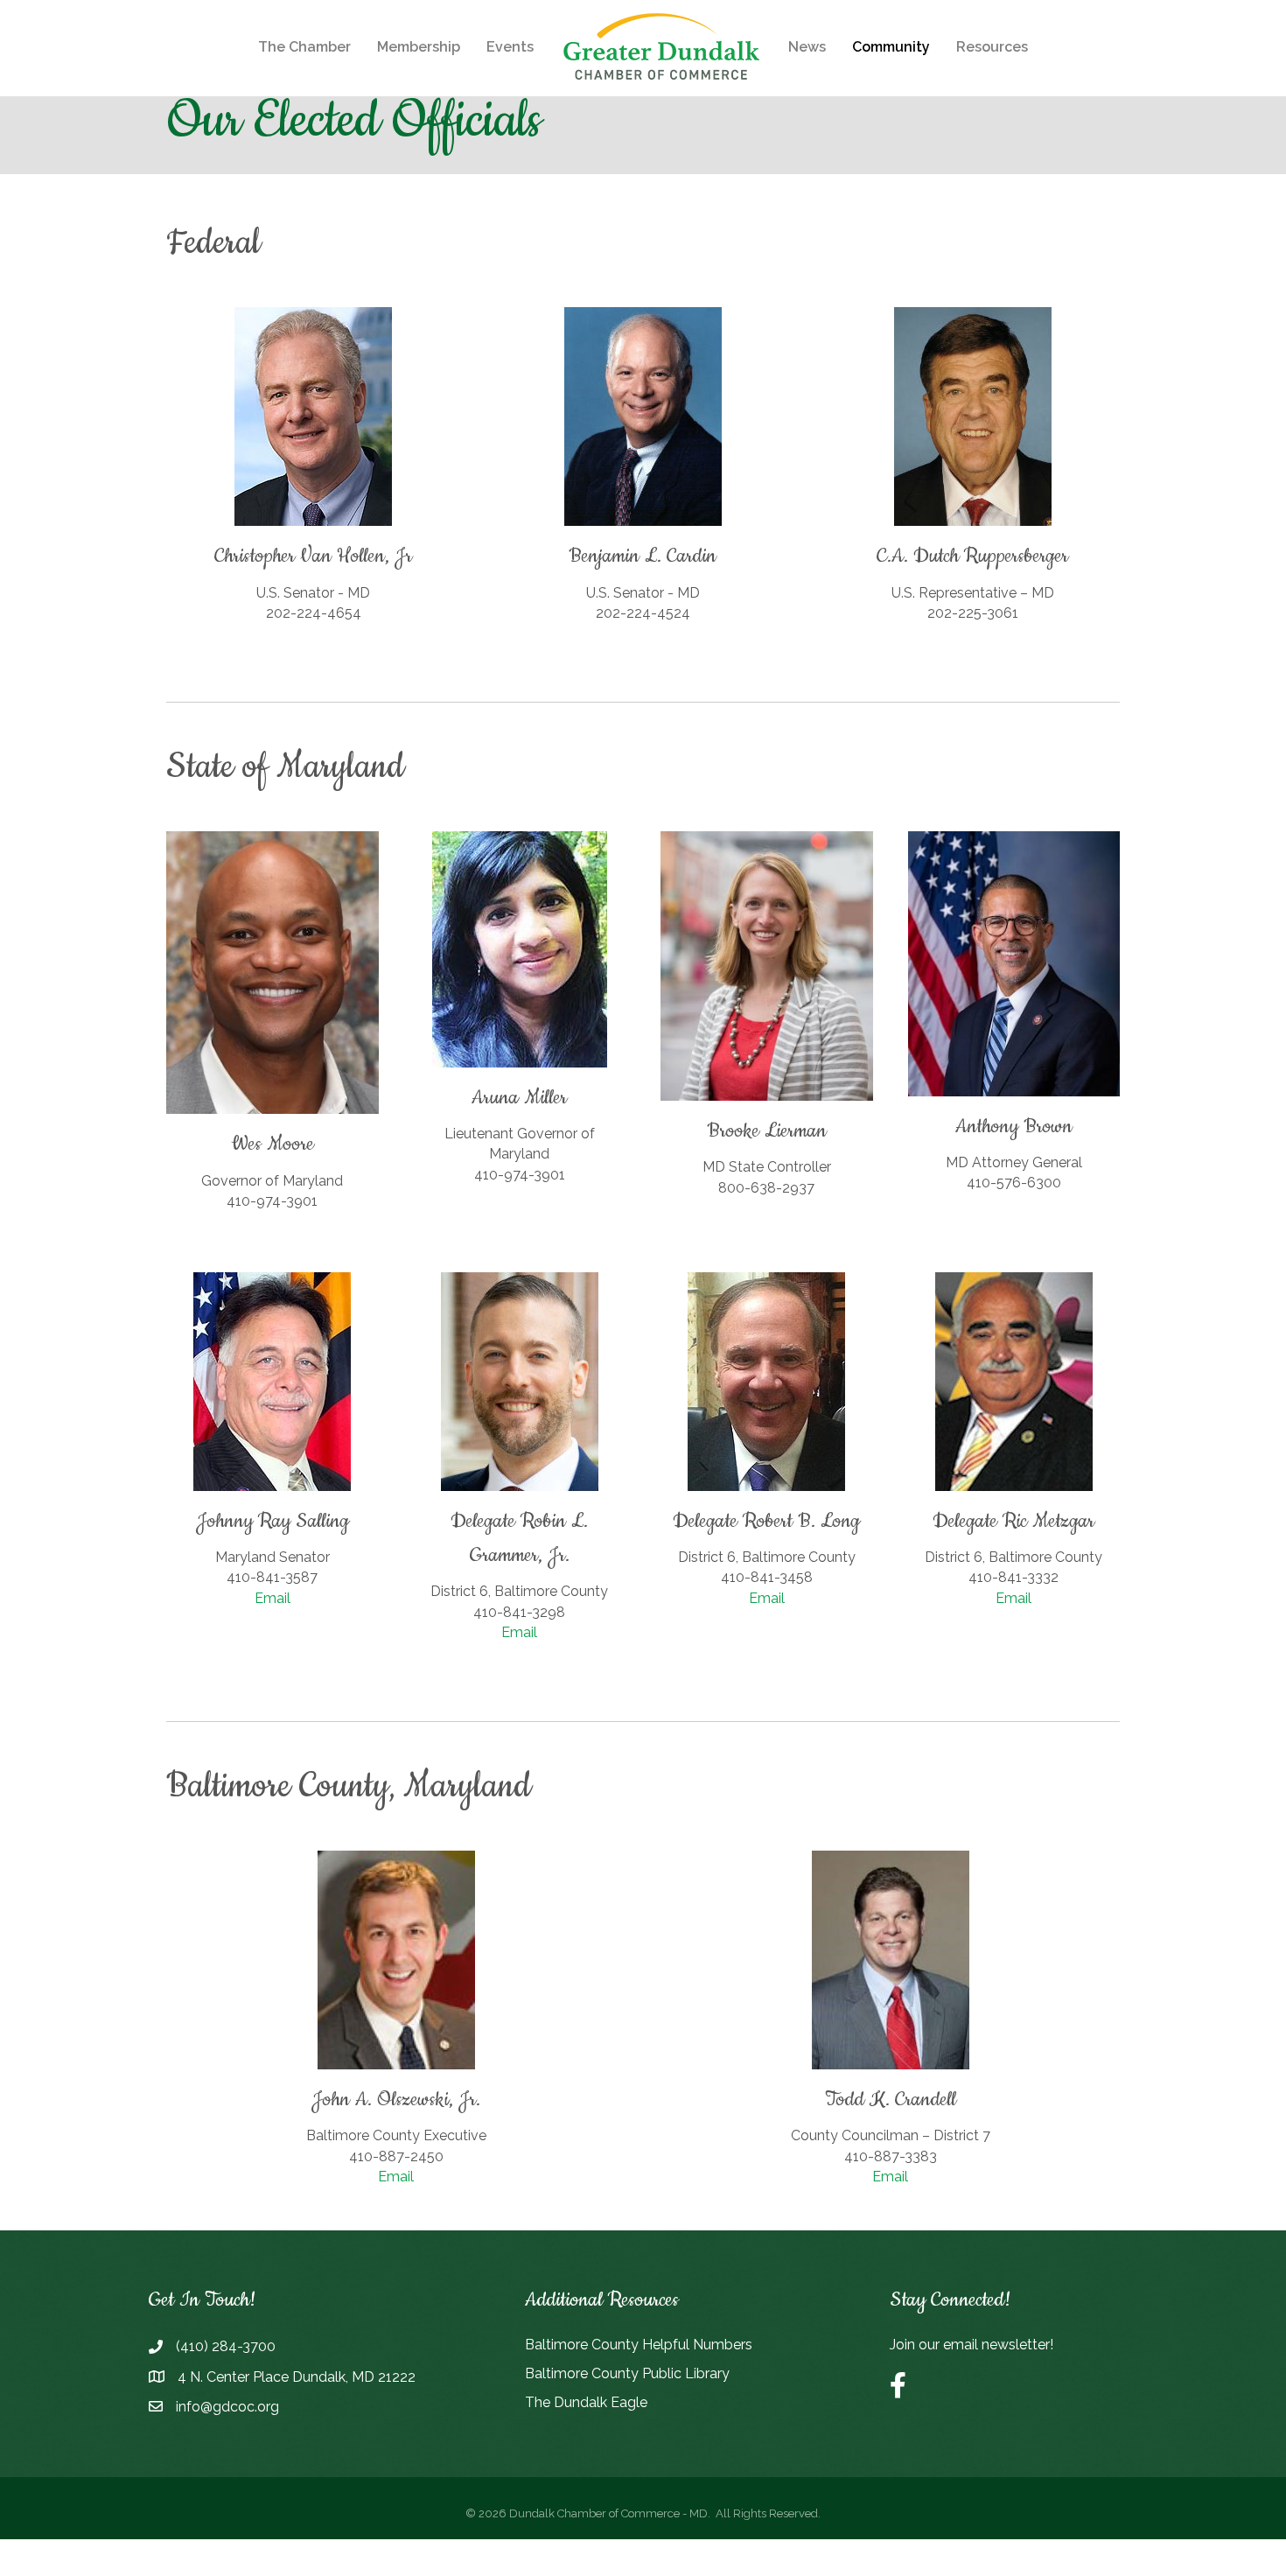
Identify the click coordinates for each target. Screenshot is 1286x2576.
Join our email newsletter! (971, 2345)
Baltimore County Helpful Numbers (639, 2345)
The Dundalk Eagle (586, 2402)
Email (273, 1598)
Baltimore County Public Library (627, 2373)
